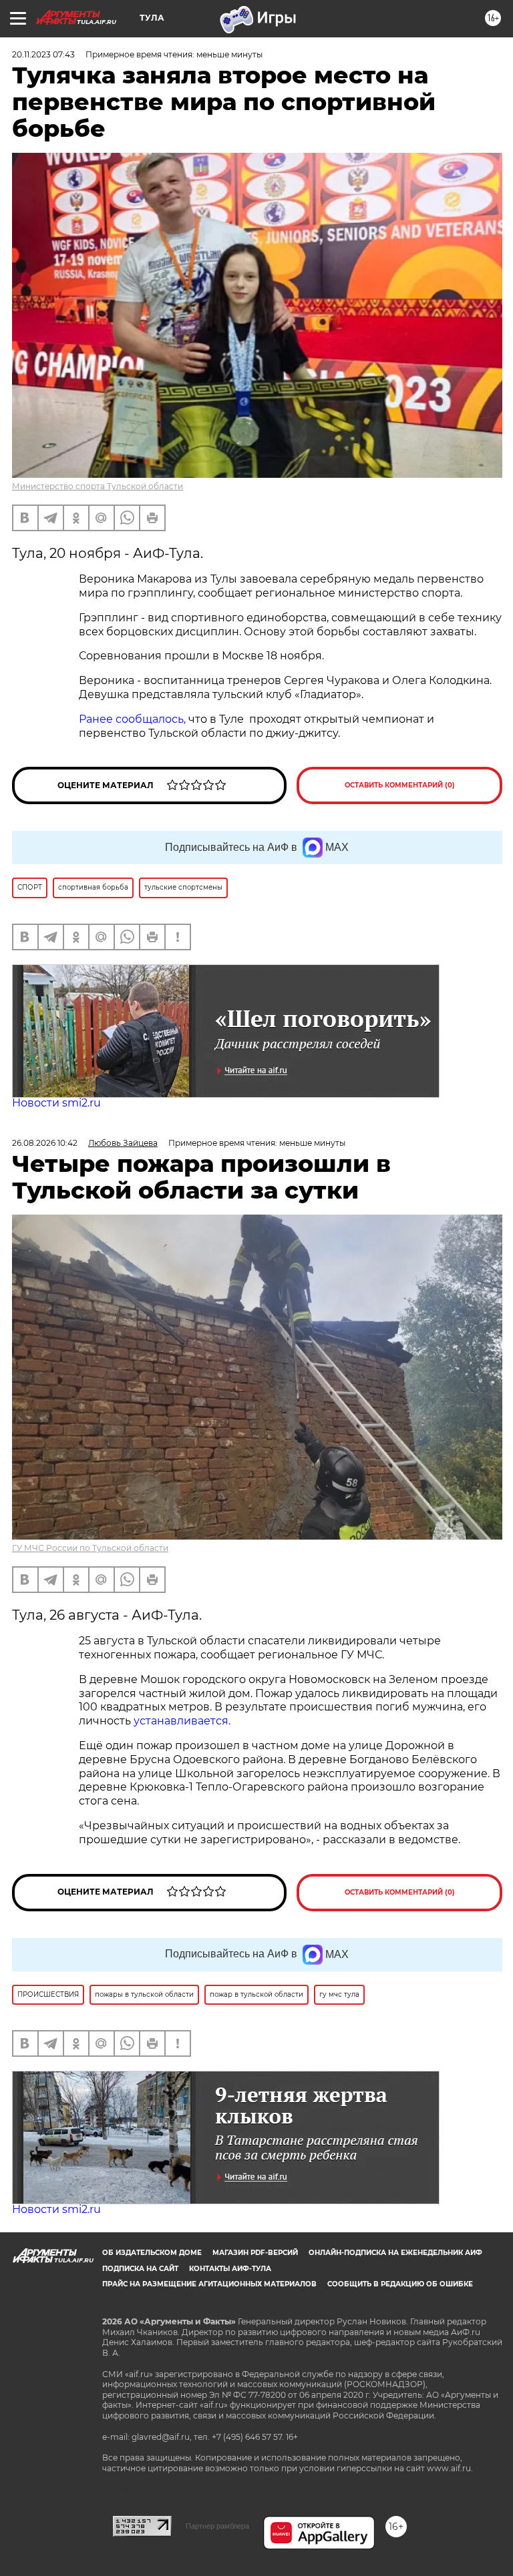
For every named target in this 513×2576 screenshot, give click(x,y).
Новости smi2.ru (56, 1103)
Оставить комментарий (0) (400, 785)
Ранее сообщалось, (132, 719)
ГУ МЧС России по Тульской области (90, 1548)
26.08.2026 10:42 (45, 1143)
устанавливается (181, 1721)
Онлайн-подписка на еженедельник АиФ (395, 2253)
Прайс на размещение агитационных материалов (209, 2284)
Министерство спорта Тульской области (98, 486)
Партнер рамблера (217, 2526)
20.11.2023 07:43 (43, 54)
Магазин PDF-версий (255, 2253)
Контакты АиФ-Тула (230, 2269)
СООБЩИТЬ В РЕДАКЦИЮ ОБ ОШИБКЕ (400, 2284)
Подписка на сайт (140, 2269)
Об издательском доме (152, 2253)
